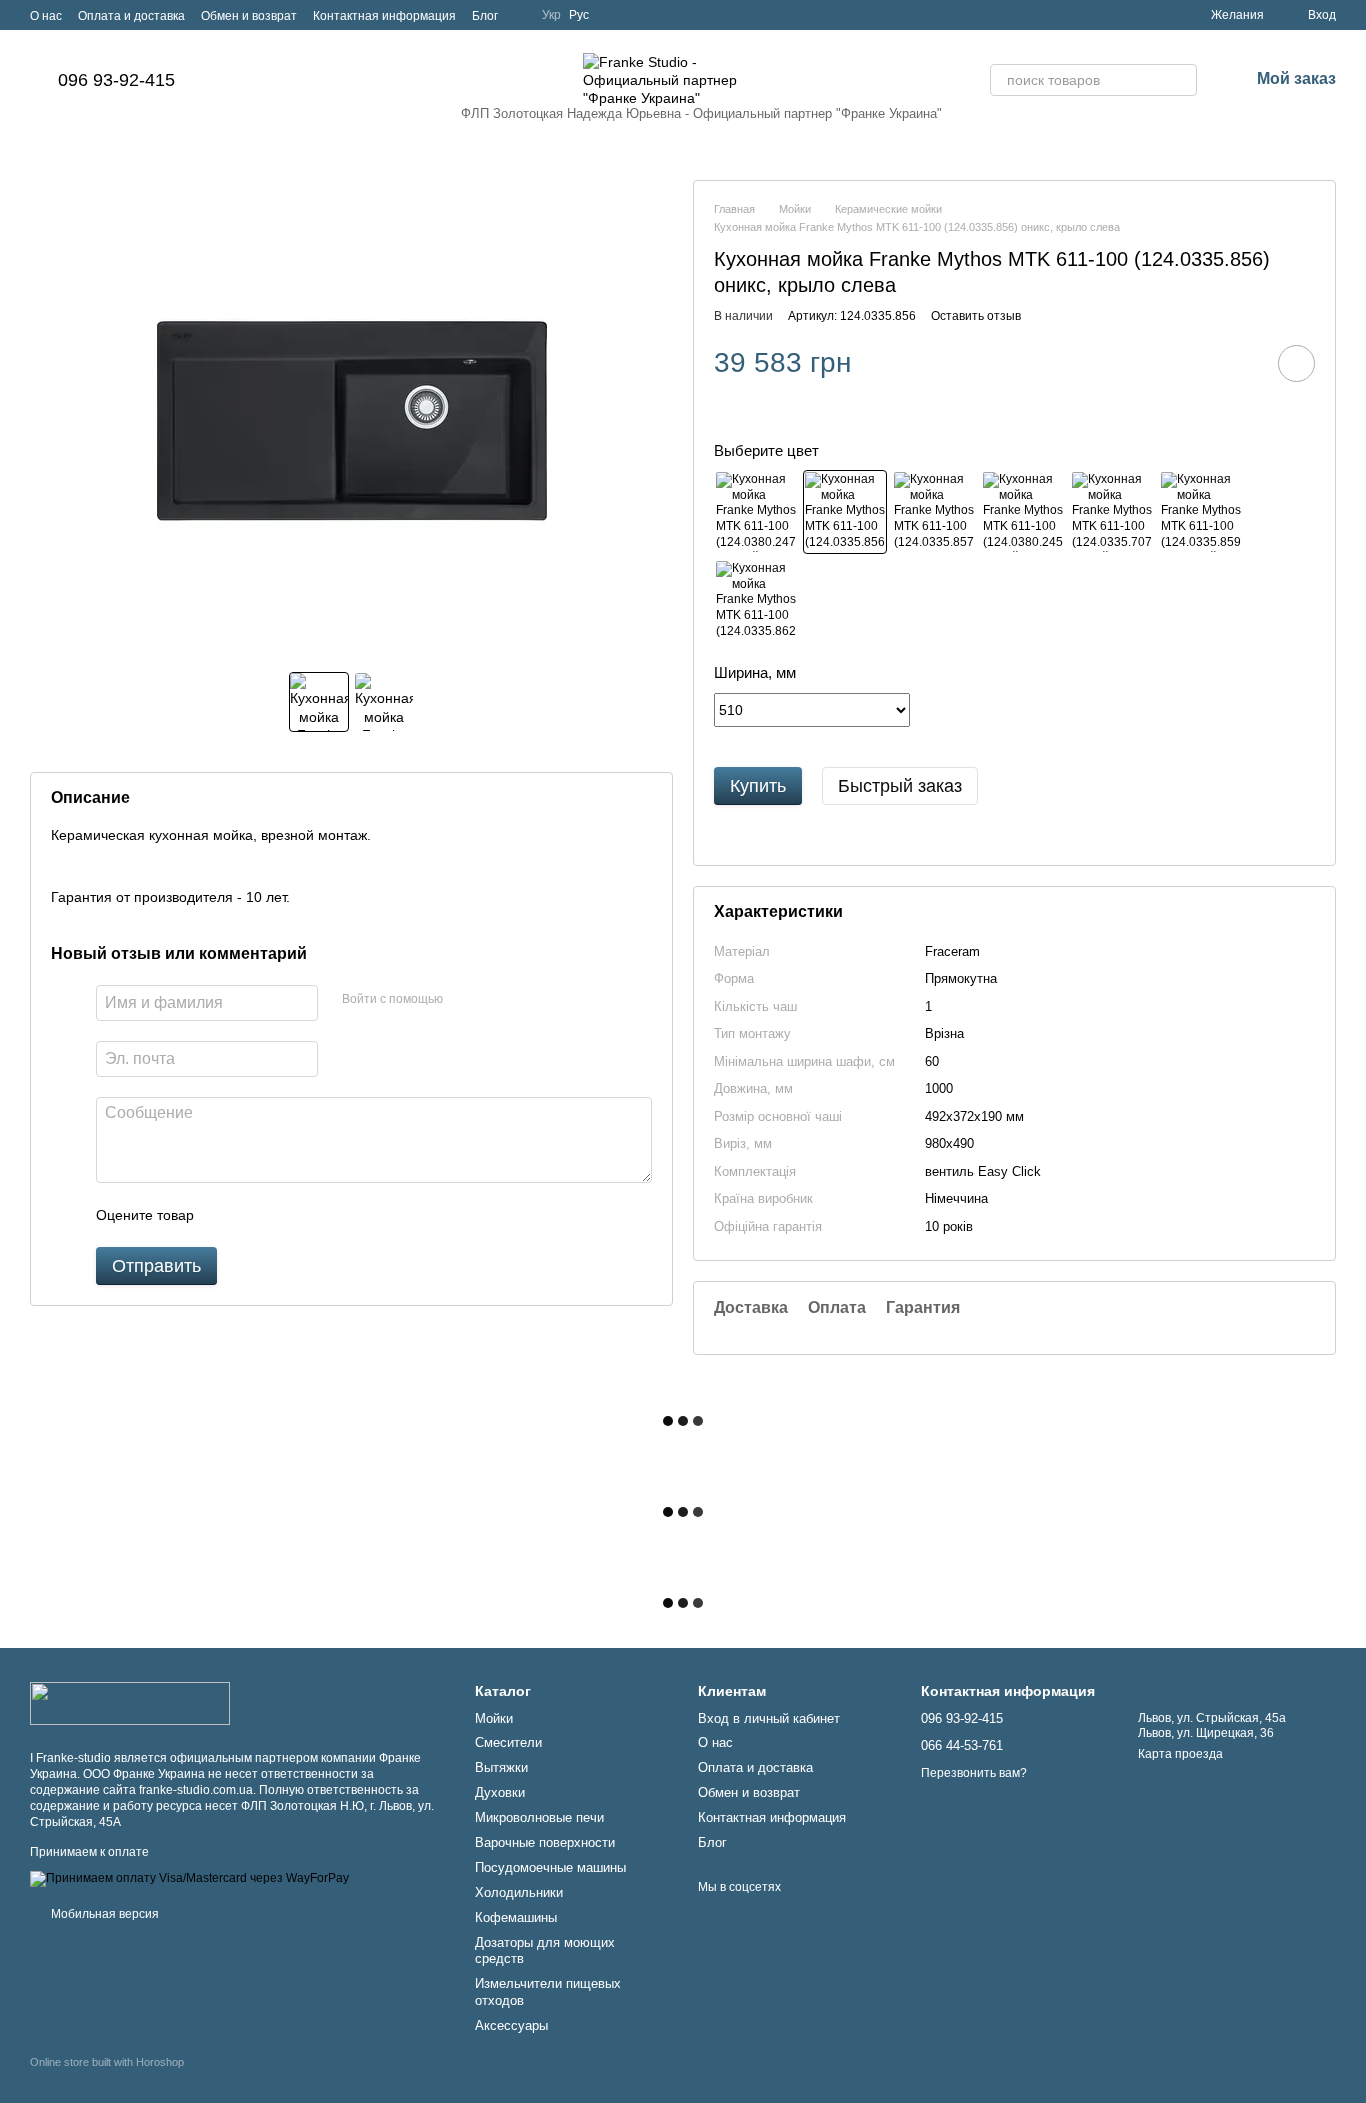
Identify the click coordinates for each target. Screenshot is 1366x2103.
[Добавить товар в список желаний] (1296, 363)
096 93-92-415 (116, 80)
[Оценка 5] (355, 1215)
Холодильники (519, 1892)
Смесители (508, 1742)
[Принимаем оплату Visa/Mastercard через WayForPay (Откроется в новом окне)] (189, 1878)
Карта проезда (1180, 1754)
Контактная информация (384, 16)
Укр (551, 15)
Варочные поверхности (545, 1842)
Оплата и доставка (131, 16)
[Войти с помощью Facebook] (465, 1000)
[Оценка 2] (259, 1215)
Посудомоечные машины (550, 1867)
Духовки (500, 1792)
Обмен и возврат (249, 16)
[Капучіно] (756, 601)
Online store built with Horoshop (107, 2062)
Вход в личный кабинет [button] (769, 1718)
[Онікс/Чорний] (845, 512)
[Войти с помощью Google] (497, 1000)
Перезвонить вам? (974, 1773)
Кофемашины (516, 1917)
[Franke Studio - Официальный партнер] (130, 1703)
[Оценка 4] (323, 1215)
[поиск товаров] (1181, 80)
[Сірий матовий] (1023, 512)
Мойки (494, 1718)
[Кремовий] (1201, 512)
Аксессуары (511, 2025)
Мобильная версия (103, 1914)
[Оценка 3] (291, 1215)
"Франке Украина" (889, 113)
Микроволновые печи (539, 1817)
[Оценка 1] (227, 1215)
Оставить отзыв (976, 316)
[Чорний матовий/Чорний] (756, 512)
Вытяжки (501, 1767)
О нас (46, 16)
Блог (485, 16)
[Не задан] (934, 512)
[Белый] (1112, 512)
